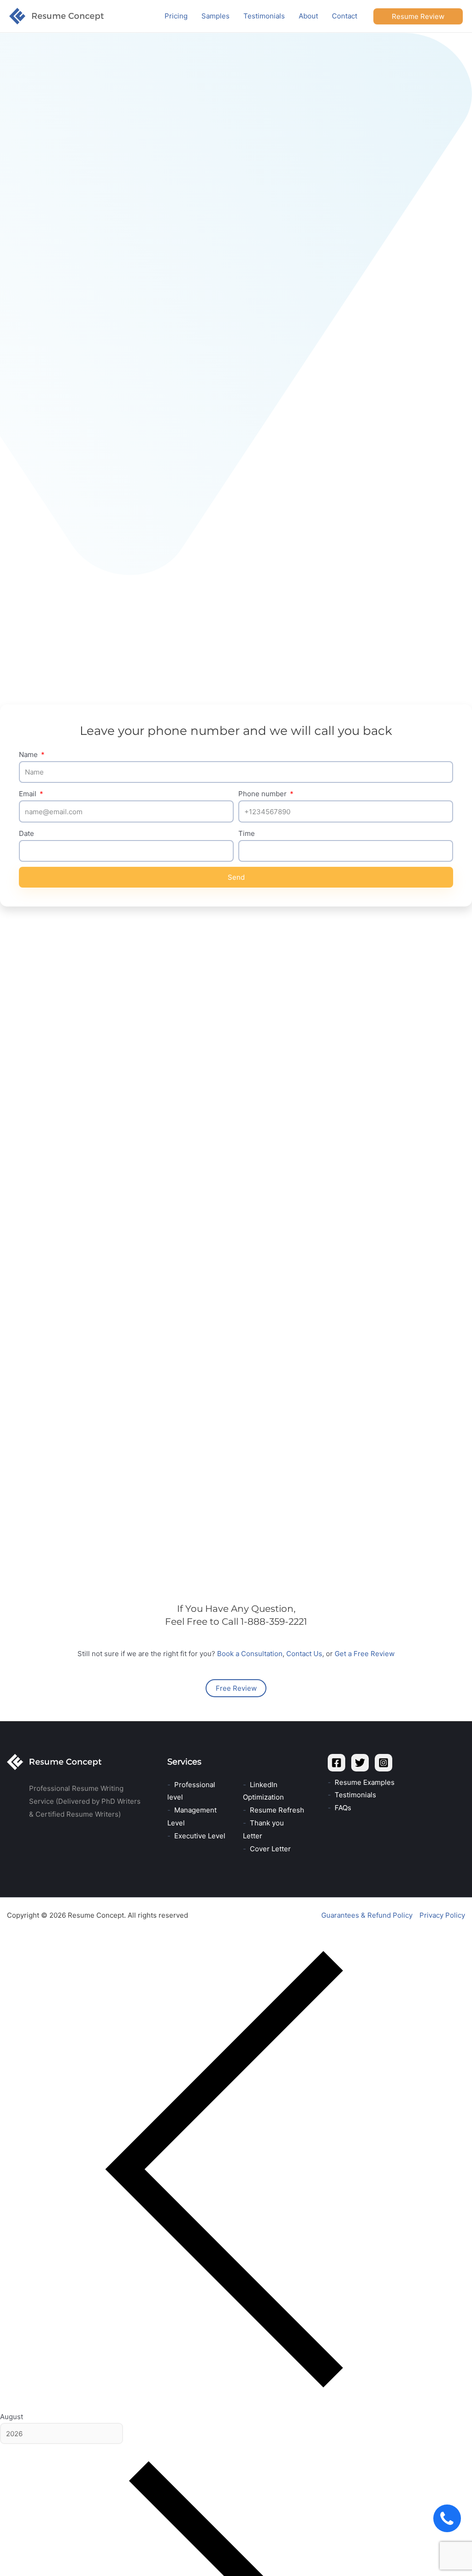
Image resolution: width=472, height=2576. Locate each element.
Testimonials (355, 1795)
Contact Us (304, 1654)
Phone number (263, 794)
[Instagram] (383, 1763)
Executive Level (200, 1836)
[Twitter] (360, 1763)
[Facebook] (336, 1763)
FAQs (343, 1808)
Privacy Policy (442, 1915)
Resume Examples (365, 1782)
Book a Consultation (250, 1654)
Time (247, 833)
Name (29, 754)
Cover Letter (270, 1849)
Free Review (236, 1688)
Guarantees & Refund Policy (367, 1915)
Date (27, 833)
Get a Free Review (365, 1654)
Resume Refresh (277, 1810)
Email (29, 794)
